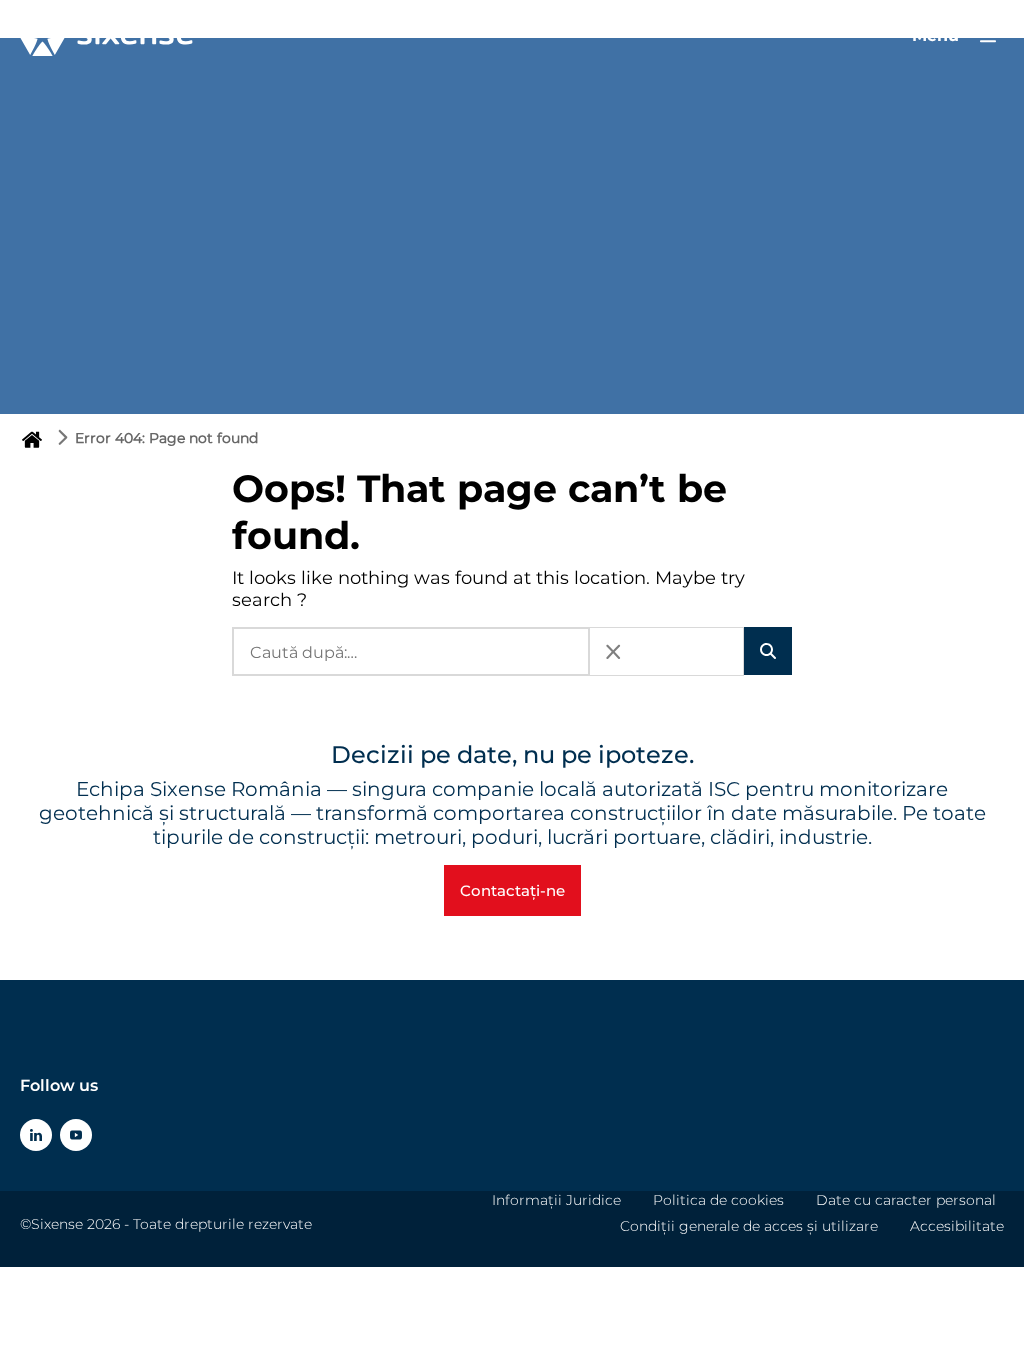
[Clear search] (613, 651)
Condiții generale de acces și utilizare (749, 1226)
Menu (938, 35)
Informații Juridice (556, 1200)
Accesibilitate (957, 1226)
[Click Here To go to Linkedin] (36, 1135)
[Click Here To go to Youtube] (76, 1135)
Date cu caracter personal (906, 1200)
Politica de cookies (718, 1200)
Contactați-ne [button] (512, 890)
